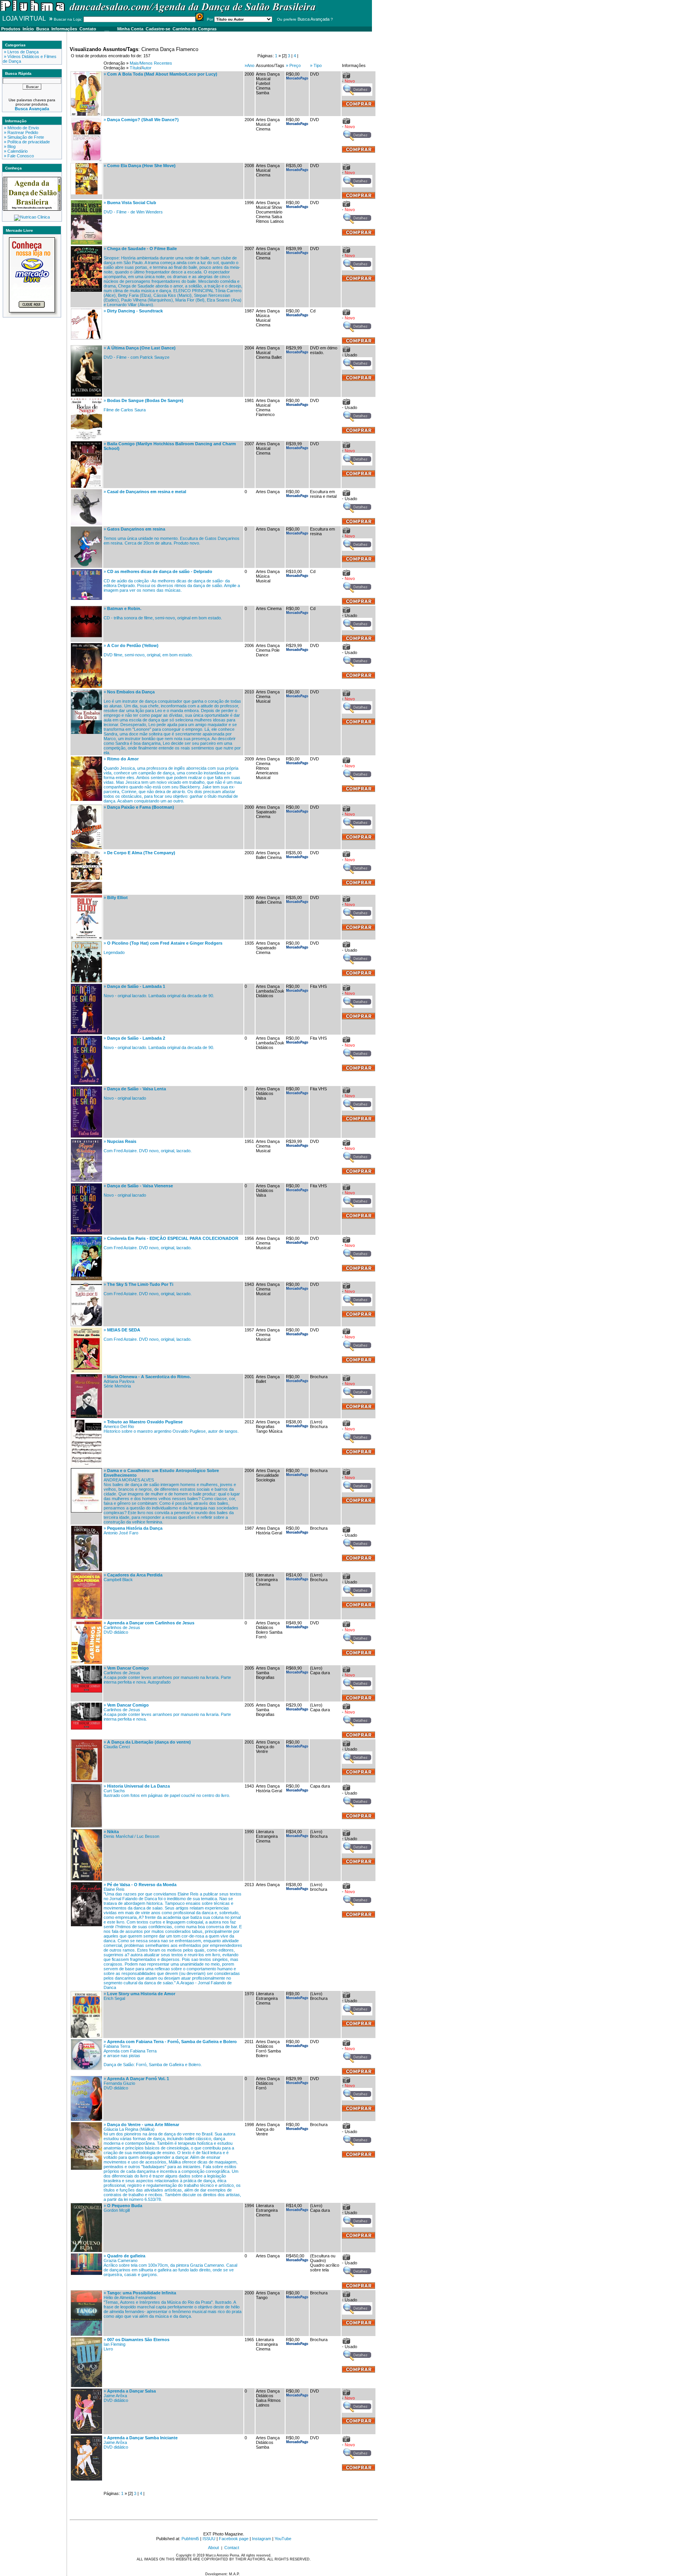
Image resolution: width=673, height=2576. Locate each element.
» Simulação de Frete (23, 137)
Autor (146, 68)
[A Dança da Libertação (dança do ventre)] (86, 1781)
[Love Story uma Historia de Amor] (86, 2036)
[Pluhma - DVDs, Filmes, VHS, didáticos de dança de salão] (159, 11)
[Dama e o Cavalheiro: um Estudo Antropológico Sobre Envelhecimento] (86, 1511)
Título (135, 68)
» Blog (9, 146)
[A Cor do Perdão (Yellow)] (86, 686)
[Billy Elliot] (86, 938)
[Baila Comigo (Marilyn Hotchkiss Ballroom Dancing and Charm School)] (86, 486)
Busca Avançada (314, 19)
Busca (43, 29)
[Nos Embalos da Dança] (86, 732)
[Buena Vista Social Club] (86, 243)
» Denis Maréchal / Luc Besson (131, 1834)
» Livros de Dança (21, 52)
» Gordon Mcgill (123, 2208)
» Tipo (316, 65)
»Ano (249, 65)
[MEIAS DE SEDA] (86, 1371)
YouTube (283, 2539)
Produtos (11, 29)
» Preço (293, 65)
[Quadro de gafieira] (86, 2273)
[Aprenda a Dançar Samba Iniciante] (86, 2479)
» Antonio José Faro (133, 1530)
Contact (232, 2548)
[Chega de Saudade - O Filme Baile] (86, 290)
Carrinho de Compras (195, 29)
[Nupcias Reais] (86, 1180)
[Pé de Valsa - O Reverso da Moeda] (86, 1925)
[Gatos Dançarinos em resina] (86, 566)
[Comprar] (359, 197)
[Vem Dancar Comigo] (86, 1691)
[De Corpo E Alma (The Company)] (86, 892)
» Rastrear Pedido (20, 132)
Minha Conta (130, 29)
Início (28, 29)
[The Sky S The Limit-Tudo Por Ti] (86, 1324)
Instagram (262, 2539)
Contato (88, 29)
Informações (64, 29)
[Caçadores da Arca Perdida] (86, 1617)
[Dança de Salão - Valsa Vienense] (86, 1233)
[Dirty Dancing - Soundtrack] (86, 338)
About (213, 2548)
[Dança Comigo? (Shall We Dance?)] (86, 160)
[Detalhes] (357, 94)
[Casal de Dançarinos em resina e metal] (86, 524)
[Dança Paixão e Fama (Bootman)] (86, 847)
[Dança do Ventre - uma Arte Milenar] (86, 2168)
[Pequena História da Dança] (86, 1569)
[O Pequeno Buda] (86, 2250)
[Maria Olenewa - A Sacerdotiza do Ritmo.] (86, 1416)
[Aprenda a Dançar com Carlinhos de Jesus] (86, 1663)
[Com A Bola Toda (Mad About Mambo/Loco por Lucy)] (86, 114)
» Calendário (15, 151)
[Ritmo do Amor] (86, 799)
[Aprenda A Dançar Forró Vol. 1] (86, 2119)
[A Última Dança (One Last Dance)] (86, 395)
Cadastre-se (158, 29)
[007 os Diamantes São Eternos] (86, 2386)
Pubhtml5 (190, 2539)
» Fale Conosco (18, 156)
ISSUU (209, 2539)
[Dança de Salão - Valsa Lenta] (86, 1136)
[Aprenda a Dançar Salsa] (86, 2432)
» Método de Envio (21, 128)
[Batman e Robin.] (86, 636)
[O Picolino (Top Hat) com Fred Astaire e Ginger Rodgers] (86, 981)
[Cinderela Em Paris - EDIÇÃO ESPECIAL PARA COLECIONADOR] (86, 1279)
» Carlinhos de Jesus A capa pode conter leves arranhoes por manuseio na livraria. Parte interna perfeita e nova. (167, 1712)
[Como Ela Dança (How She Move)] (86, 193)
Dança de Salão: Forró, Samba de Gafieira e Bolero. (153, 2065)
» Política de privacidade (26, 142)
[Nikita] (86, 1879)
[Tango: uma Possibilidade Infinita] (86, 2334)
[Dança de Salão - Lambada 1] (86, 1033)
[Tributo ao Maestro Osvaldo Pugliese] (86, 1465)
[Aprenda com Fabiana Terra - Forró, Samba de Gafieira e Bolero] (86, 2068)
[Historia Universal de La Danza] (86, 1826)
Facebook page (234, 2539)
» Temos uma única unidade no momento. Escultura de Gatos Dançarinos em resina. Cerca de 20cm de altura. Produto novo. (172, 536)
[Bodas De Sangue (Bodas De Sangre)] (86, 438)
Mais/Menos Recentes (151, 63)
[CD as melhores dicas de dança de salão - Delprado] (86, 598)
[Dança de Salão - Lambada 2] (86, 1083)
